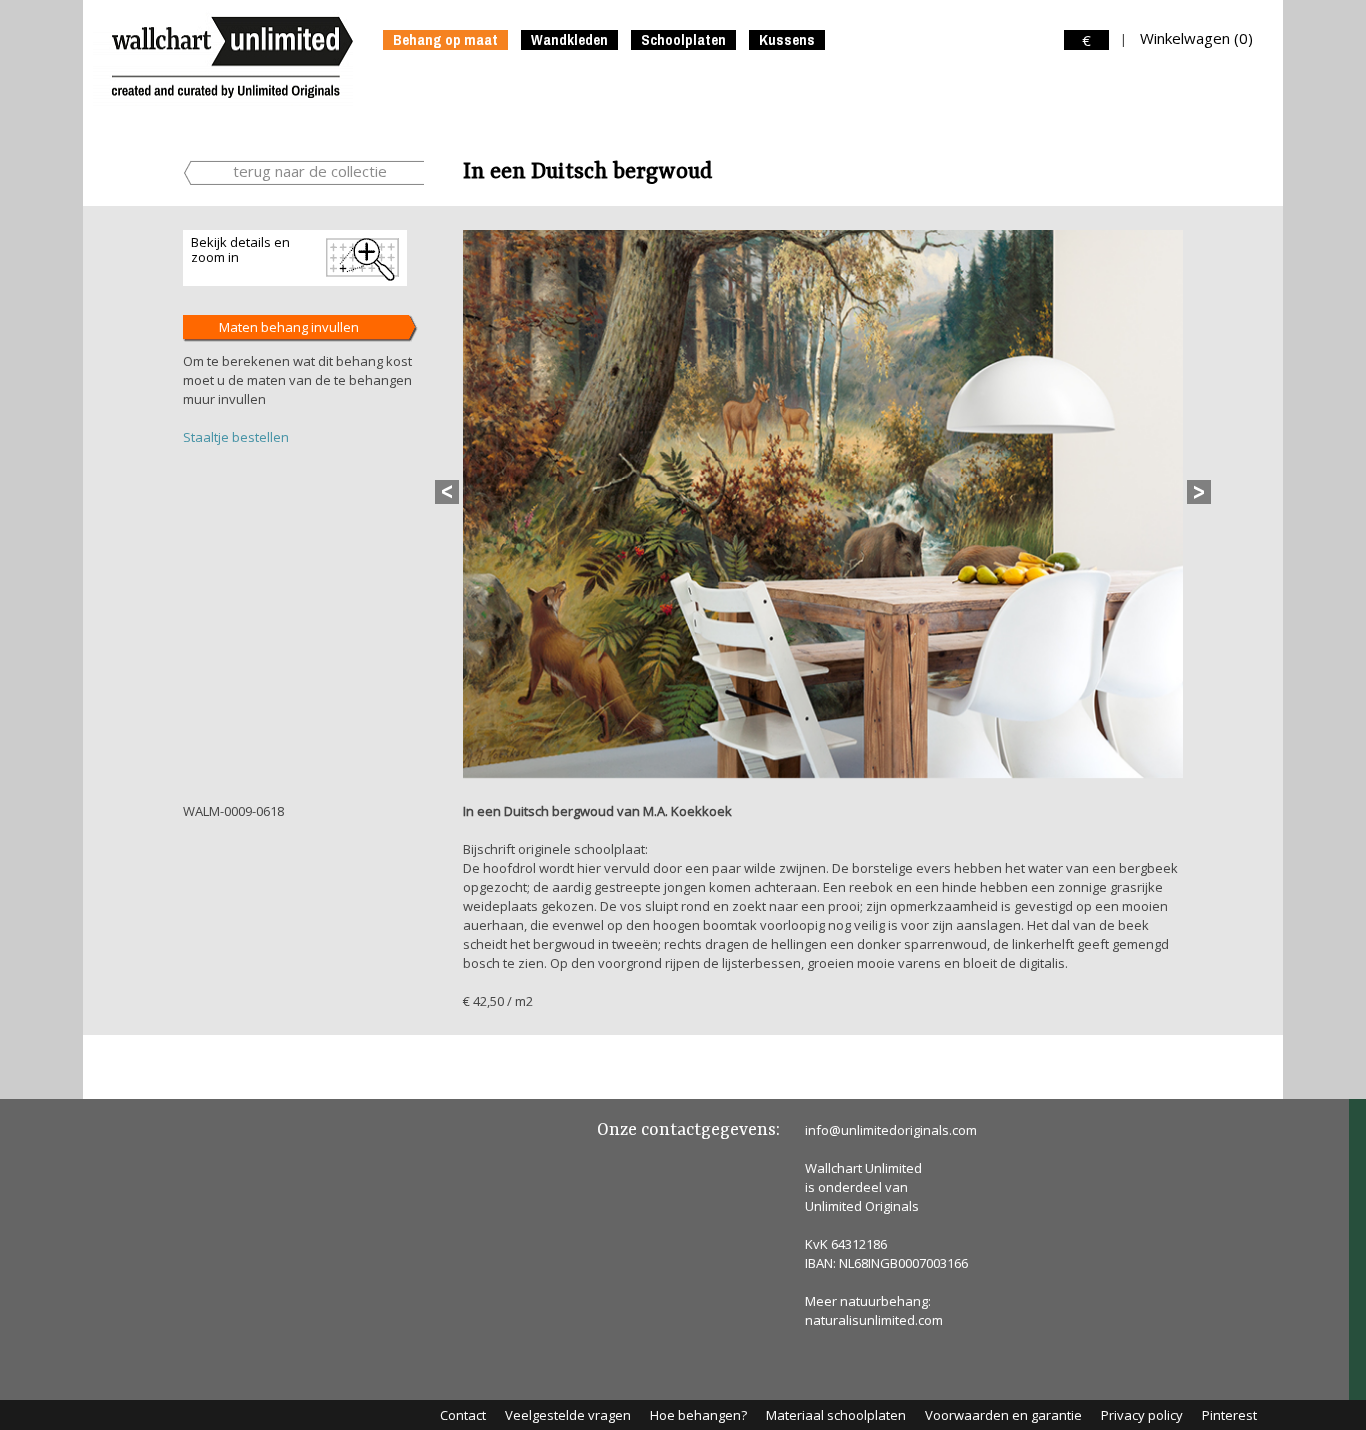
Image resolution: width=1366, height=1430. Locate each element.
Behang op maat (445, 40)
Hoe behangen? (698, 1415)
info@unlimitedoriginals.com (891, 1130)
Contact (463, 1415)
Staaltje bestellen (236, 437)
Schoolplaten (683, 40)
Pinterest (1229, 1415)
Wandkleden (569, 40)
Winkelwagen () (1196, 38)
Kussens (787, 40)
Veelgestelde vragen (568, 1415)
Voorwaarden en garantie (1003, 1415)
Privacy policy (1142, 1415)
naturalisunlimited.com (874, 1320)
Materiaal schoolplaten (836, 1415)
